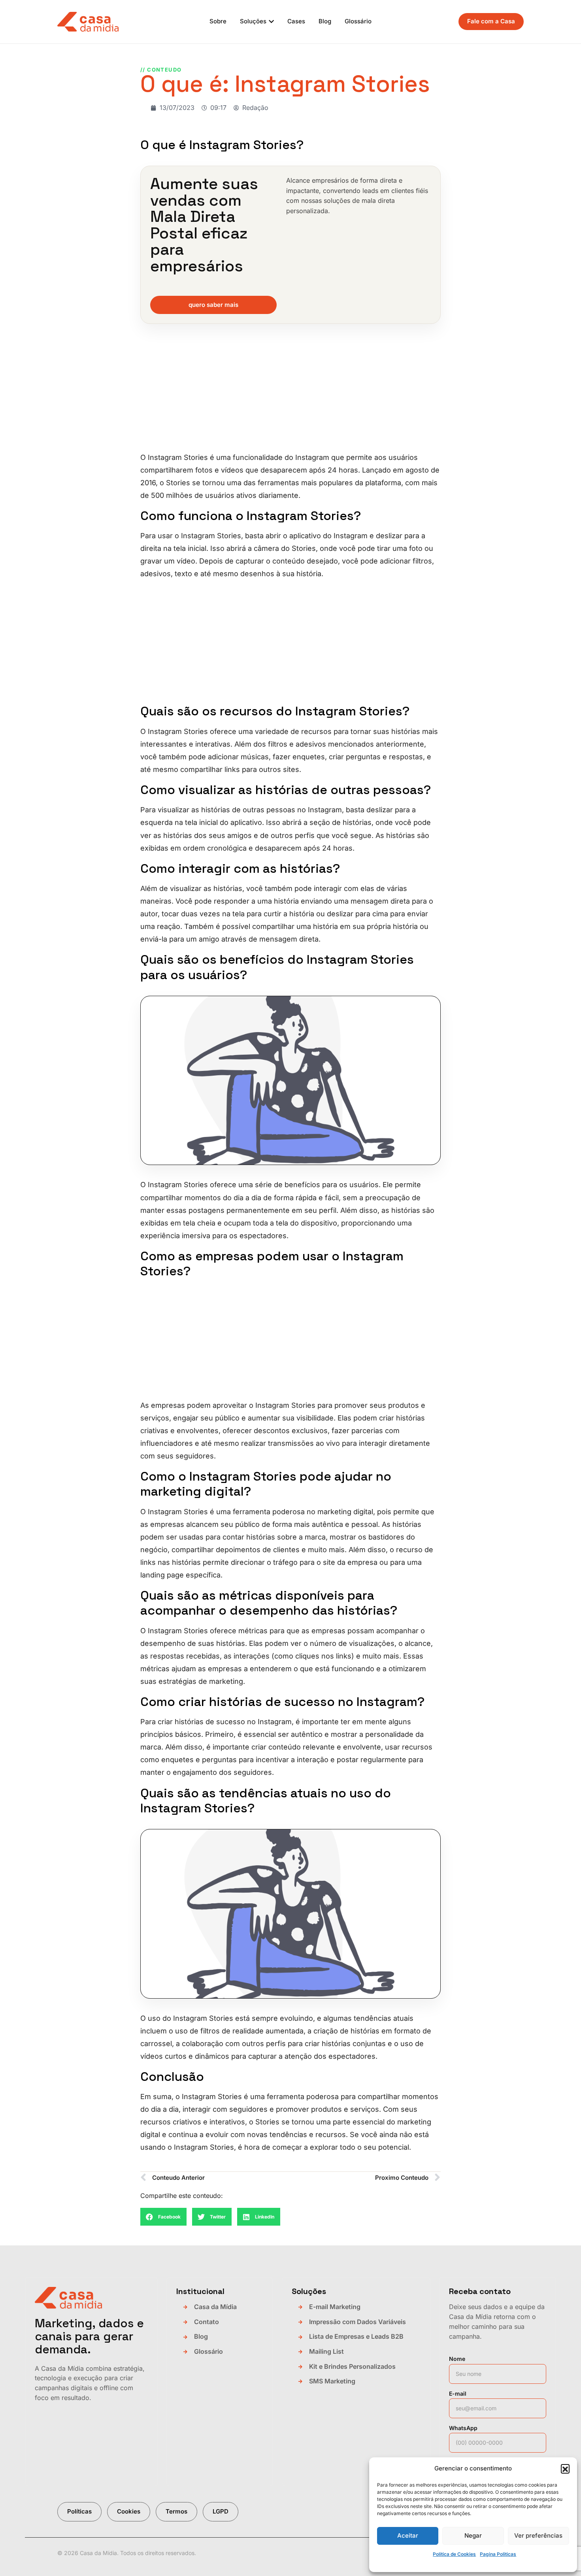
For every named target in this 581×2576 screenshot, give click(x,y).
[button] (565, 2468)
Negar (473, 2535)
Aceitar (408, 2535)
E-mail (458, 2393)
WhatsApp (463, 2428)
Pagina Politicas (498, 2554)
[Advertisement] (290, 393)
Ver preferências (538, 2535)
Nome (457, 2359)
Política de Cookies (454, 2554)
